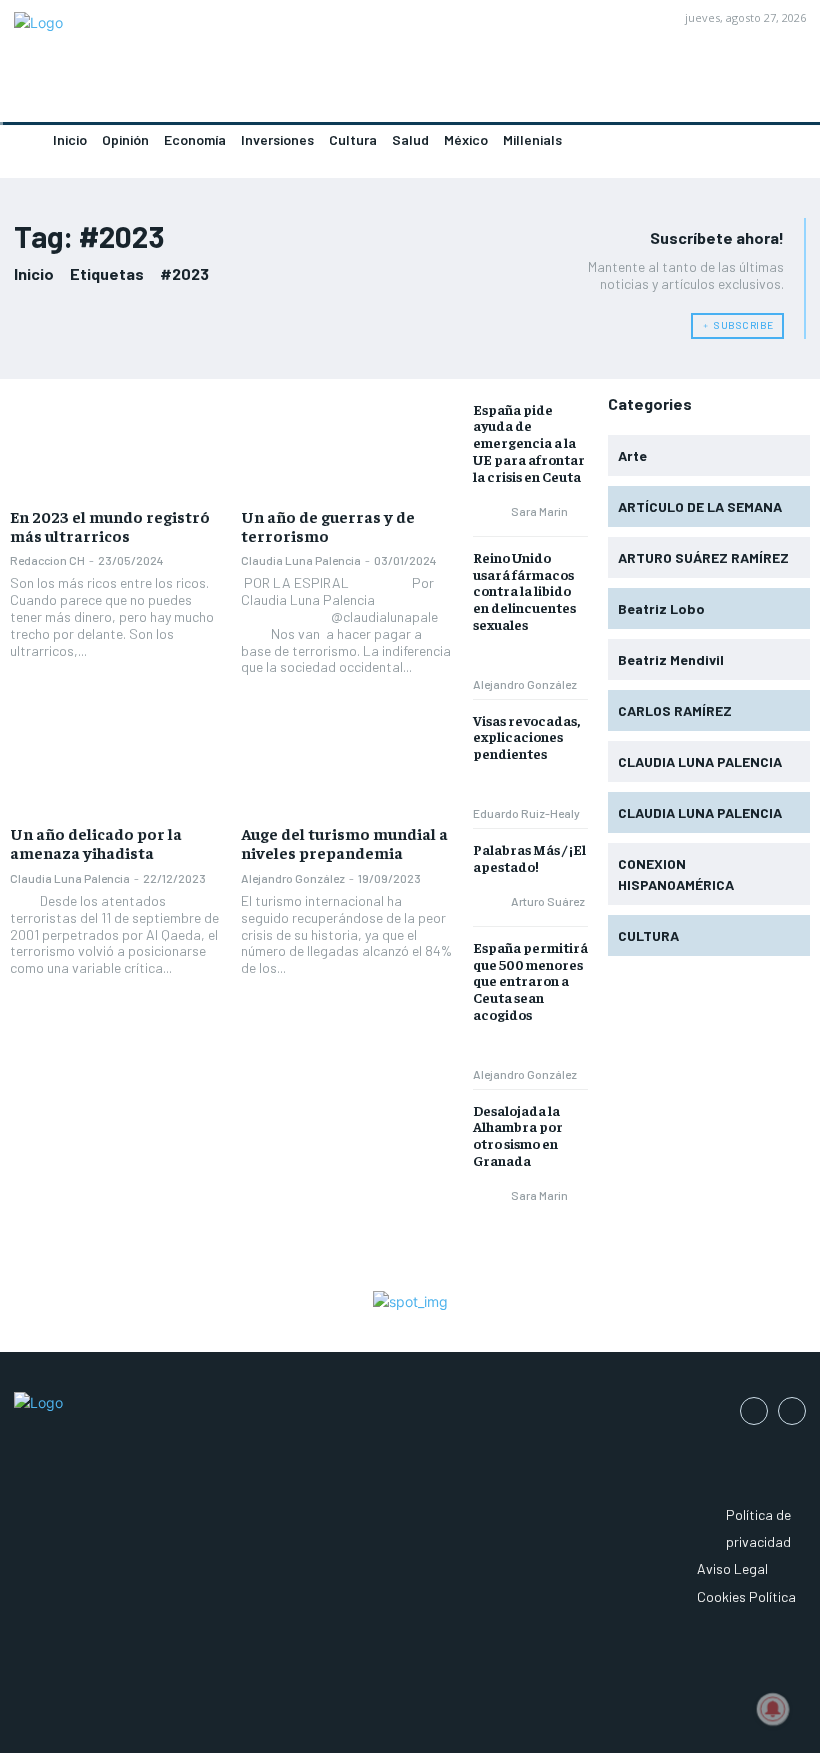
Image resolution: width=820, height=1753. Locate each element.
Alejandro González (293, 878)
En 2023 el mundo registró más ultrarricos (110, 525)
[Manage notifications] (773, 1709)
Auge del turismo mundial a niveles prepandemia (344, 842)
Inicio (34, 273)
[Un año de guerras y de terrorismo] (346, 446)
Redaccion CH (47, 560)
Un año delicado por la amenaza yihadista (96, 842)
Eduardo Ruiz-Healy (526, 813)
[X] (792, 1411)
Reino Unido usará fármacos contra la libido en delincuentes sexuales (524, 590)
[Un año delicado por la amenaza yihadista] (115, 763)
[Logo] (205, 67)
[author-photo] (491, 511)
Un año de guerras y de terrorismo (328, 525)
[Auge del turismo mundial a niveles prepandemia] (346, 763)
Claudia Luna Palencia (301, 560)
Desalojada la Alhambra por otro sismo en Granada (518, 1135)
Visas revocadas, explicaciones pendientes (526, 737)
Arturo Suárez (548, 901)
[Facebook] (754, 1411)
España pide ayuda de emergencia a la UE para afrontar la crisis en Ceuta (529, 442)
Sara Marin (539, 511)
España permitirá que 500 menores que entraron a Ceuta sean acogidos (530, 980)
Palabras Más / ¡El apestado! (529, 857)
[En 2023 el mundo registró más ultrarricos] (115, 446)
